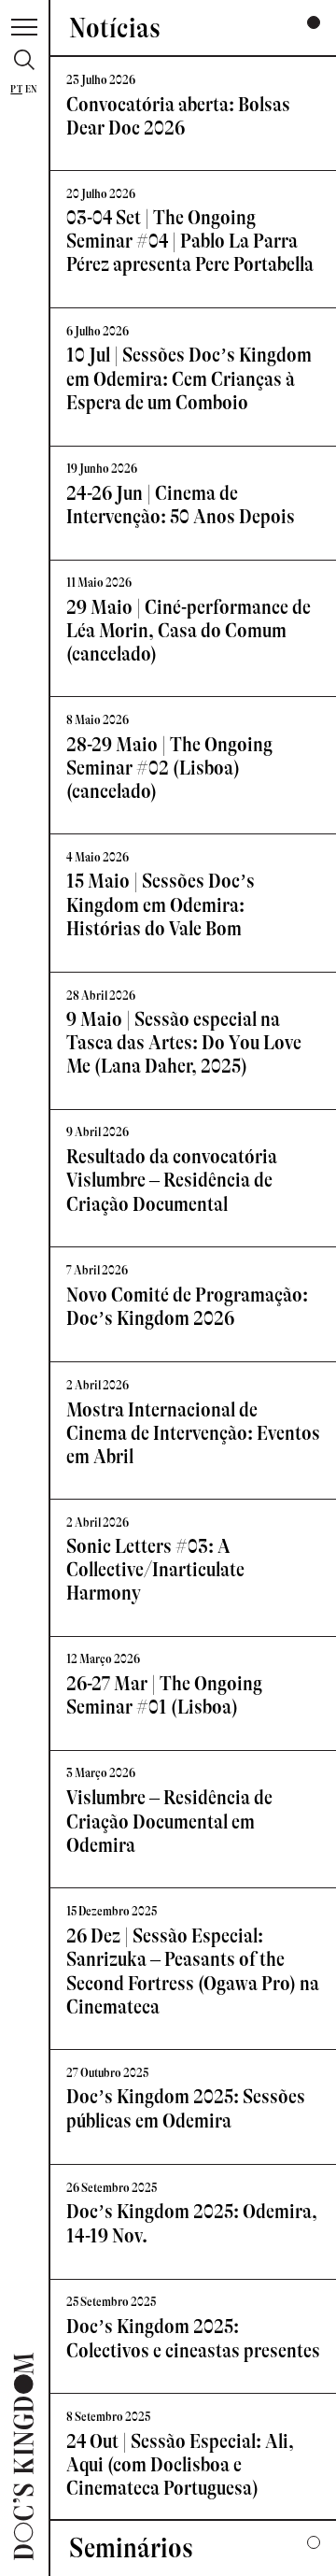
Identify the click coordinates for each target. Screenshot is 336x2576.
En (31, 89)
